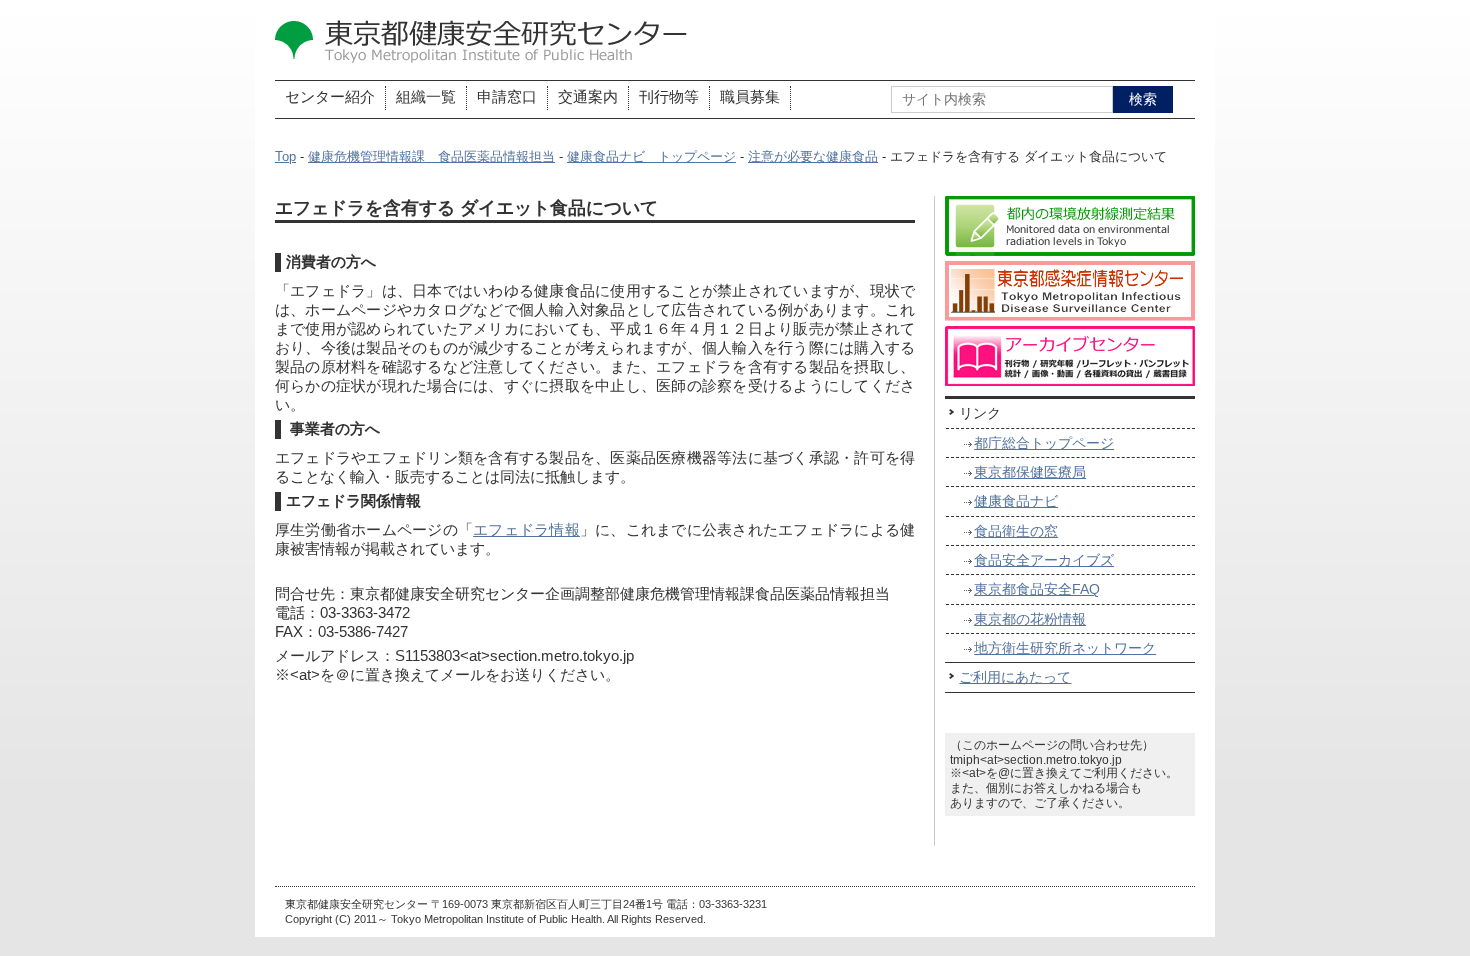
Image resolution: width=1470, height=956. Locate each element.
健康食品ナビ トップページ (651, 157)
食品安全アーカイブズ (1044, 560)
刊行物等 (669, 97)
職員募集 (750, 97)
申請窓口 (507, 97)
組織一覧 (426, 97)
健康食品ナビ (1016, 501)
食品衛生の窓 (1016, 531)
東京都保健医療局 (1030, 472)
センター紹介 (330, 97)
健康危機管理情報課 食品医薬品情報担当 (431, 157)
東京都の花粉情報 (1030, 619)
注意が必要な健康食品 (813, 157)
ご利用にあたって (1015, 677)
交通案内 (588, 97)
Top (285, 157)
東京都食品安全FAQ (1037, 589)
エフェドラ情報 (526, 530)
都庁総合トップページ (1044, 443)
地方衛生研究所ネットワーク (1065, 648)
